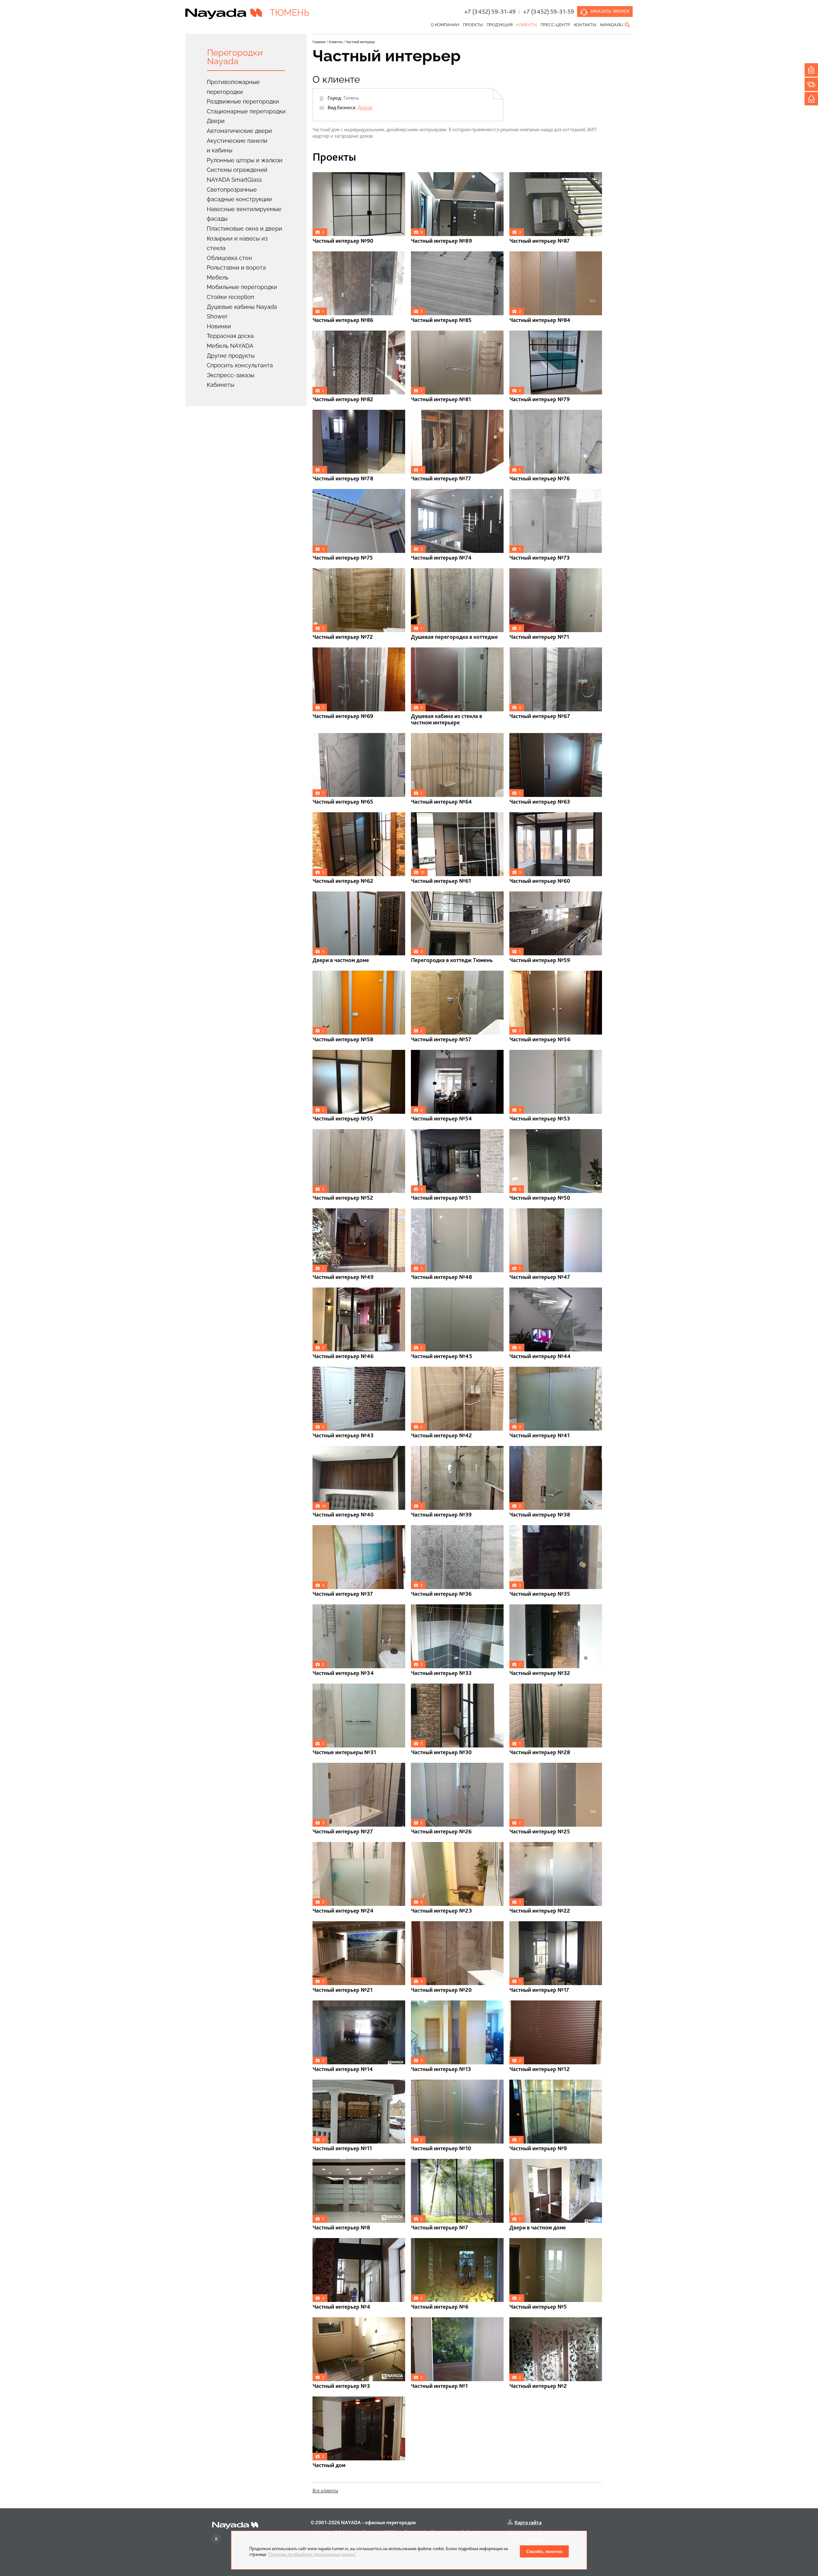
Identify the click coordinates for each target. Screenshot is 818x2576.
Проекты (473, 25)
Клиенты (527, 25)
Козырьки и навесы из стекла (237, 243)
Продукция (500, 25)
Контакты (585, 25)
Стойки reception (231, 297)
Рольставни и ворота (236, 268)
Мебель (218, 277)
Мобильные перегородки (242, 287)
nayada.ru (612, 25)
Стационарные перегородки (246, 111)
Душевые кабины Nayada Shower (242, 312)
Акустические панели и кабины (237, 146)
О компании (445, 25)
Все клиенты (325, 2491)
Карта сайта (528, 2522)
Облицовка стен (229, 258)
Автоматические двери (239, 131)
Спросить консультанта (240, 365)
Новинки (219, 326)
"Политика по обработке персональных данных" (312, 2554)
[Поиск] (628, 25)
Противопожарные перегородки (233, 87)
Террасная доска (230, 336)
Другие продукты (231, 356)
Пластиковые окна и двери (244, 229)
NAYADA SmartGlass (234, 180)
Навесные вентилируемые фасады (244, 214)
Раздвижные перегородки (243, 101)
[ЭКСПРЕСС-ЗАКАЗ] (811, 84)
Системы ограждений (237, 170)
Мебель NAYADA (230, 346)
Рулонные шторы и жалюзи (245, 160)
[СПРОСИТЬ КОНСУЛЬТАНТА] (811, 70)
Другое (365, 107)
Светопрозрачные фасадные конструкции (239, 195)
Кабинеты (220, 385)
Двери (216, 121)
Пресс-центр (555, 25)
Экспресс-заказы (231, 375)
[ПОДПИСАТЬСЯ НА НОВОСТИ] (811, 99)
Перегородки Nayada (235, 57)
